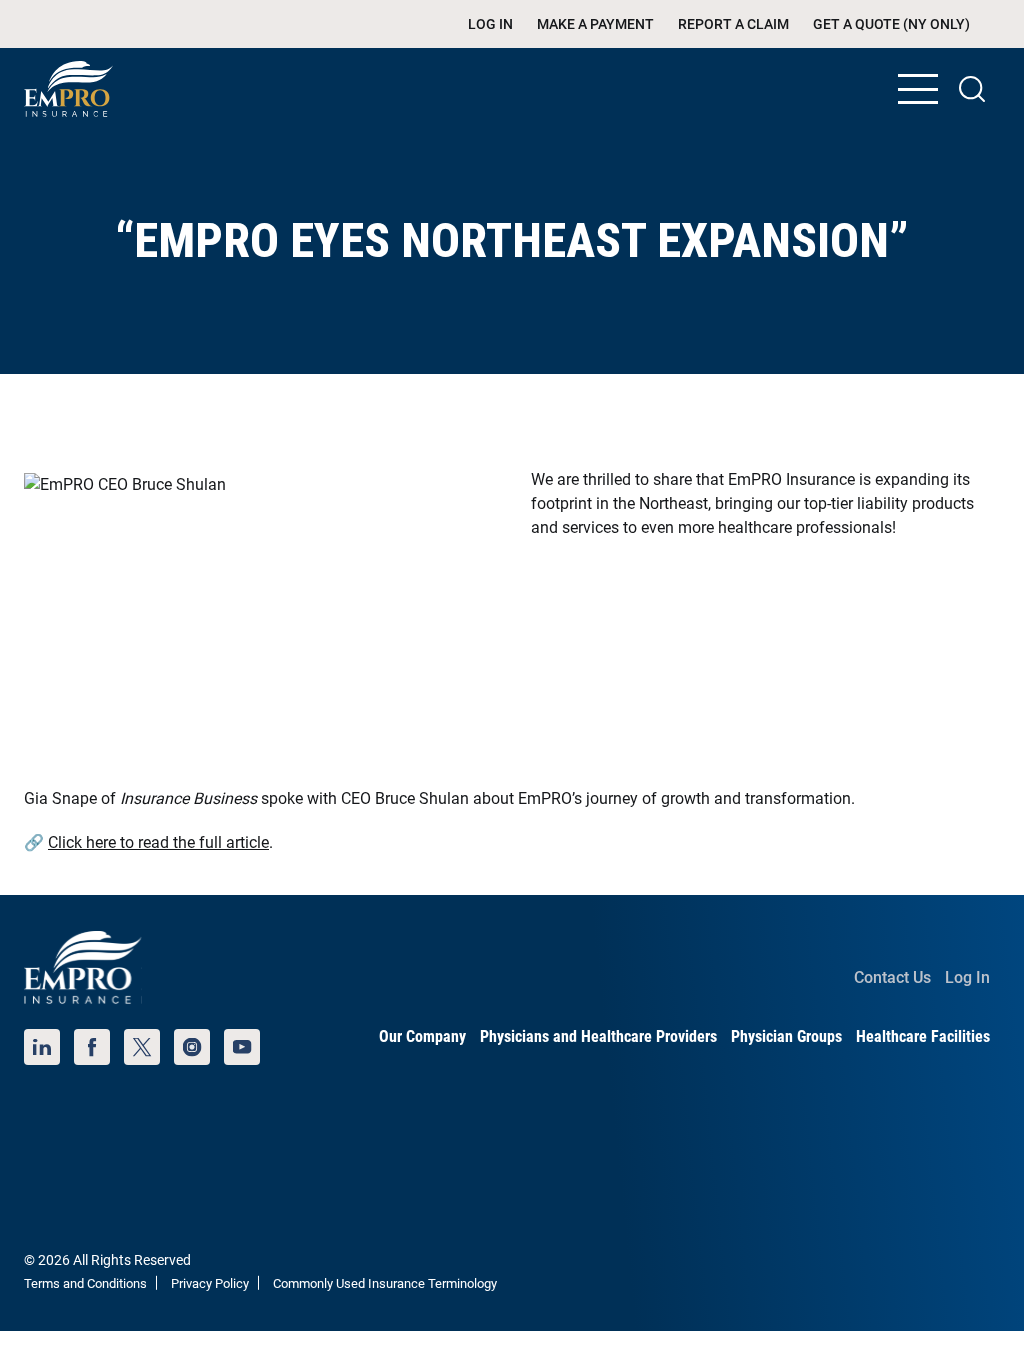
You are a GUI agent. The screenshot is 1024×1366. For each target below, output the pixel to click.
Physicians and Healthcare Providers (598, 1036)
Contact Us (892, 977)
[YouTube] (242, 1047)
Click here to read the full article (158, 842)
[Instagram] (192, 1047)
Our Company (422, 1036)
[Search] (972, 89)
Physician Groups (786, 1036)
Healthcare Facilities (923, 1036)
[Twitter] (142, 1047)
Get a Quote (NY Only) (891, 24)
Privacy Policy (210, 1283)
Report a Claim (733, 24)
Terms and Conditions (85, 1283)
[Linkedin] (42, 1047)
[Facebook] (92, 1047)
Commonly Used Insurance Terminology (385, 1283)
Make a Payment (595, 24)
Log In (490, 24)
